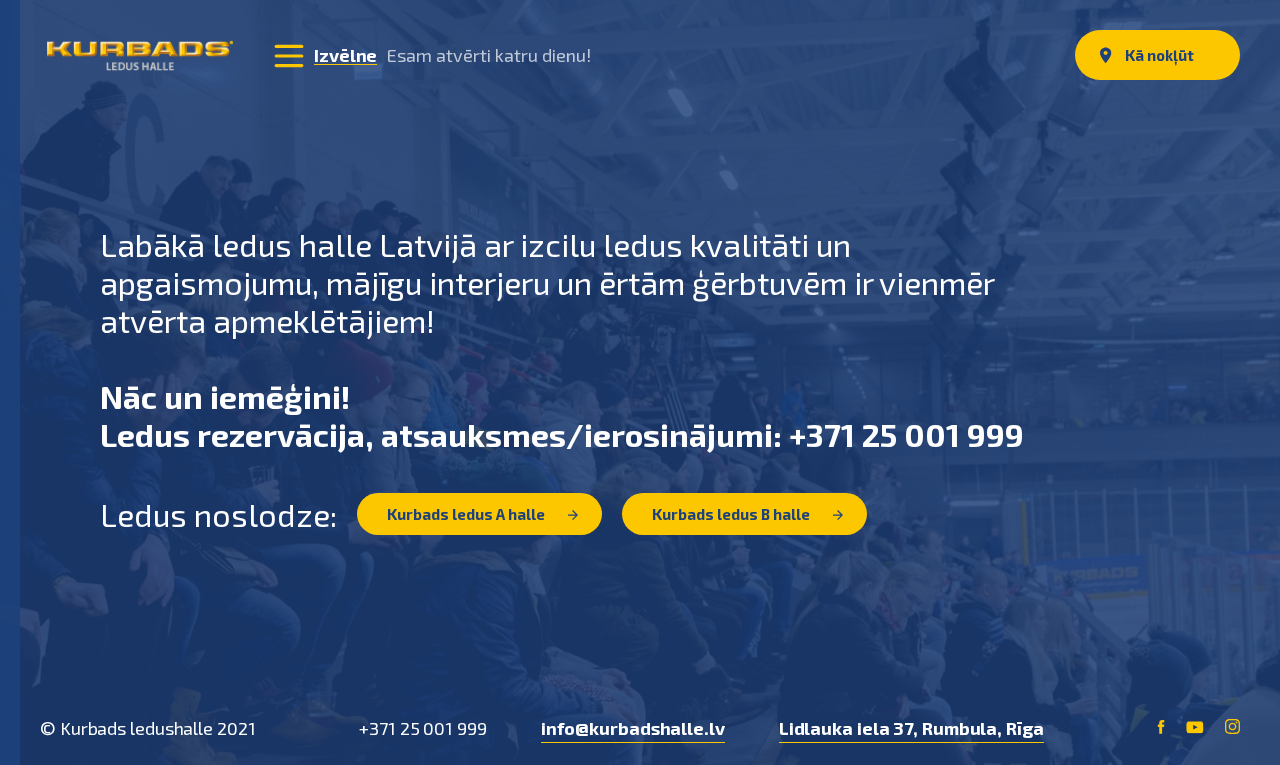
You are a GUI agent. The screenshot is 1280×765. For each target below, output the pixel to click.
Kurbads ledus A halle (467, 514)
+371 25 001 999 (423, 728)
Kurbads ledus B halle (732, 514)
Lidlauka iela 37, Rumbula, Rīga (911, 728)
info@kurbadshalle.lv (633, 728)
